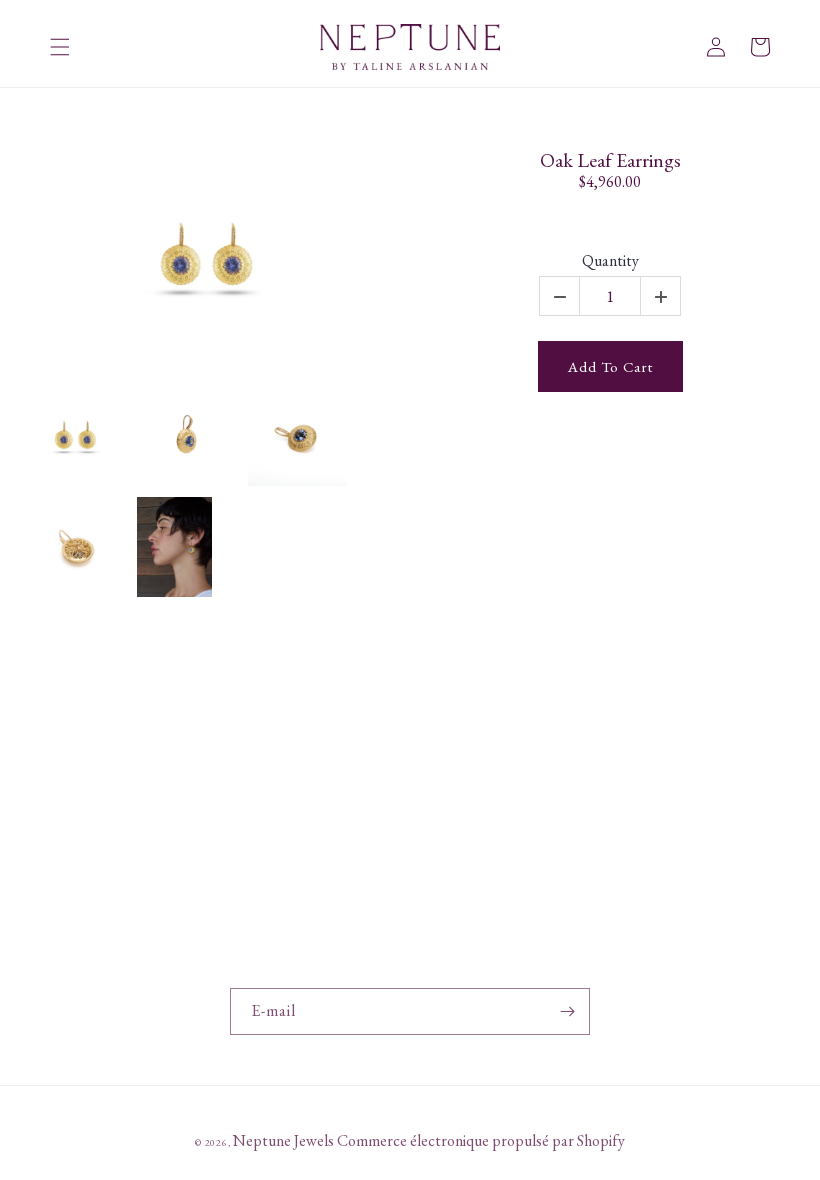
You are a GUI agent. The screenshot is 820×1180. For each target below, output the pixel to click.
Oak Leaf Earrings (610, 160)
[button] (60, 47)
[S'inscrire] (567, 1011)
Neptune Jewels (283, 1140)
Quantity (610, 261)
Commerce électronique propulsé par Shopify (481, 1140)
